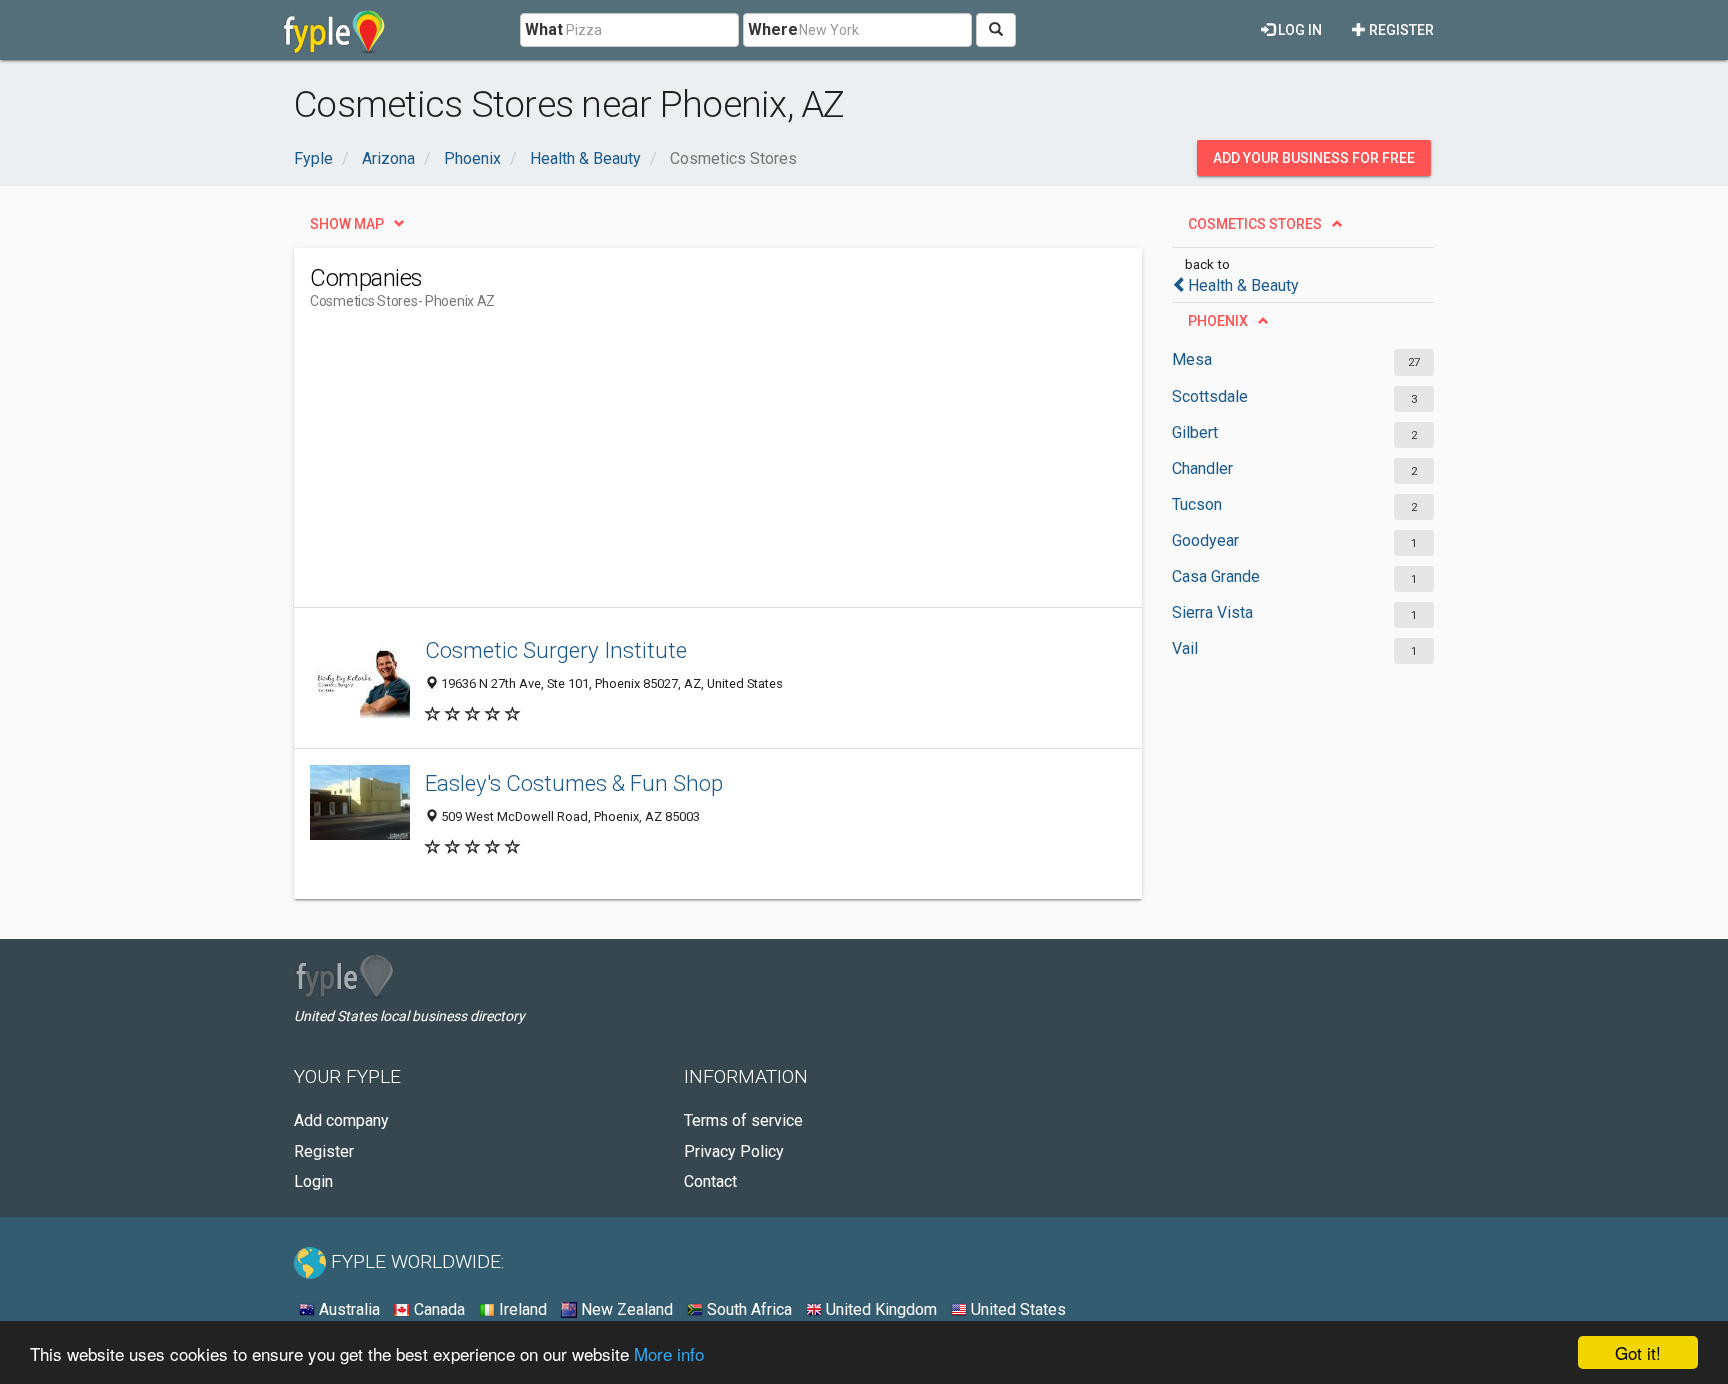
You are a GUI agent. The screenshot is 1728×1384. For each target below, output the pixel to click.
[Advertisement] (674, 467)
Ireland (521, 1309)
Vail (1185, 648)
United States (1016, 1309)
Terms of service (743, 1120)
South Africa (747, 1309)
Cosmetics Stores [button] (1255, 224)
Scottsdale (1210, 396)
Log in (1298, 30)
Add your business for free (1314, 158)
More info (669, 1353)
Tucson (1197, 504)
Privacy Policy (734, 1151)
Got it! (1638, 1352)
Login (313, 1181)
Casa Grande (1216, 576)
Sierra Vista (1212, 612)
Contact (710, 1181)
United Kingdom (879, 1309)
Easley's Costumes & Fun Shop (574, 783)
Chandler (1202, 468)
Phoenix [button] (1218, 321)
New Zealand (625, 1309)
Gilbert (1195, 432)
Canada (437, 1309)
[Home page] (334, 30)
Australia (347, 1309)
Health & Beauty (1243, 285)
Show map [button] (347, 224)
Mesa (1192, 359)
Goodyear (1205, 540)
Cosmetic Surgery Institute (556, 650)
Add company (341, 1120)
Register (1400, 30)
